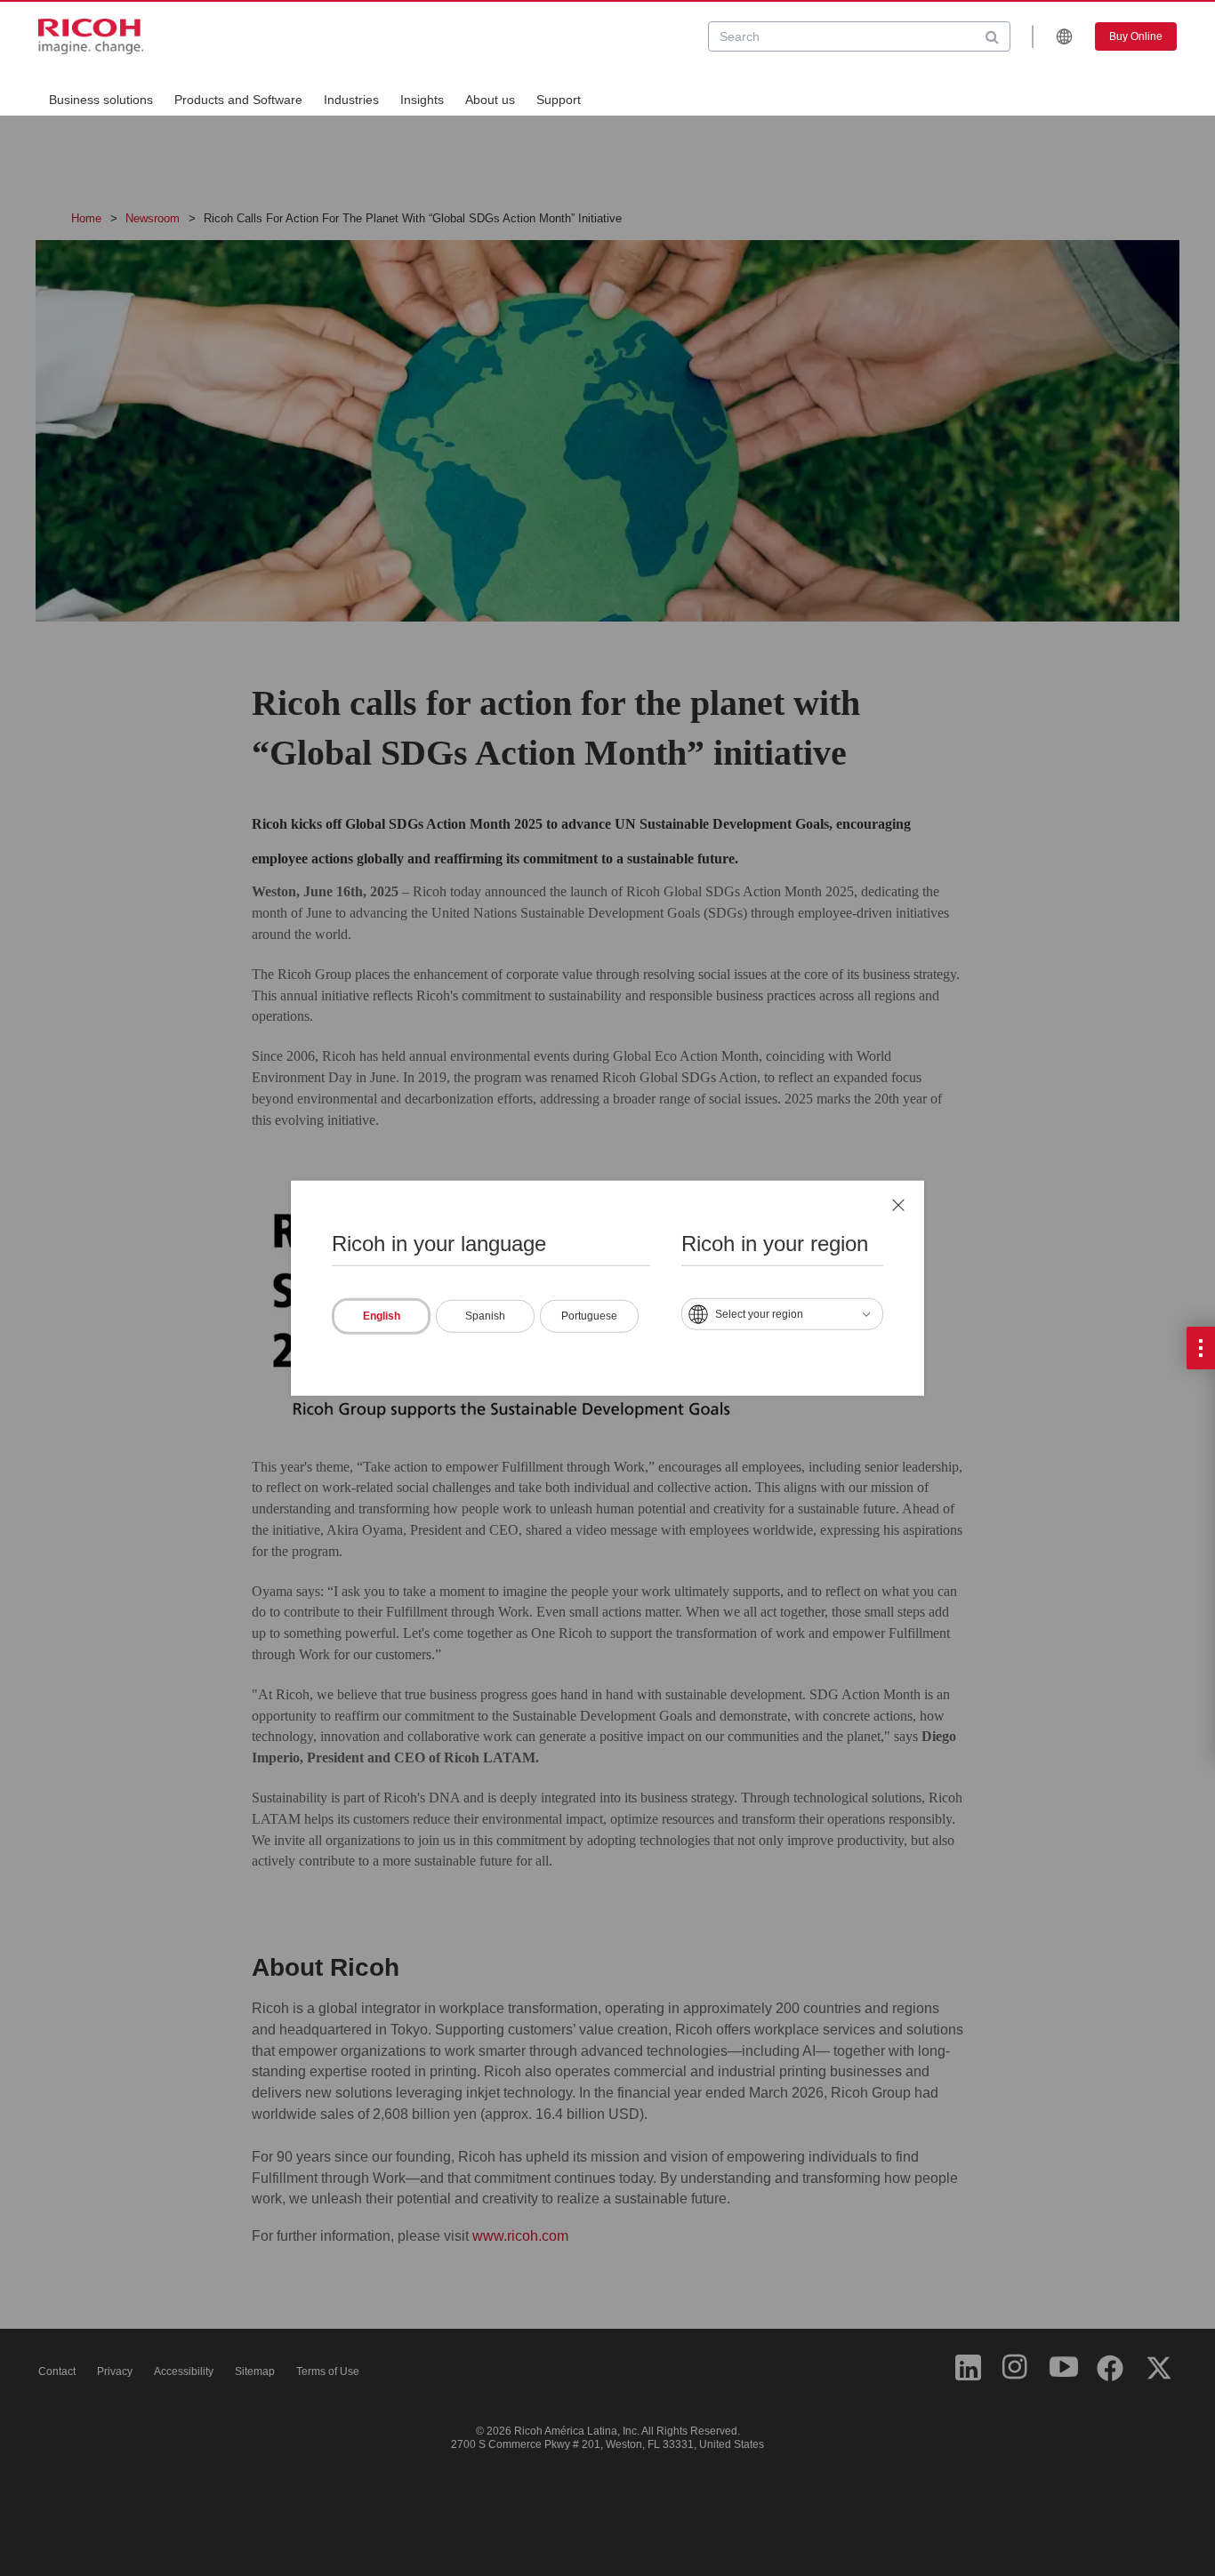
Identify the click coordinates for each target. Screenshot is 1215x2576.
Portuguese (589, 1316)
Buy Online (1136, 36)
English (382, 1316)
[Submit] (992, 36)
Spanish (485, 1316)
